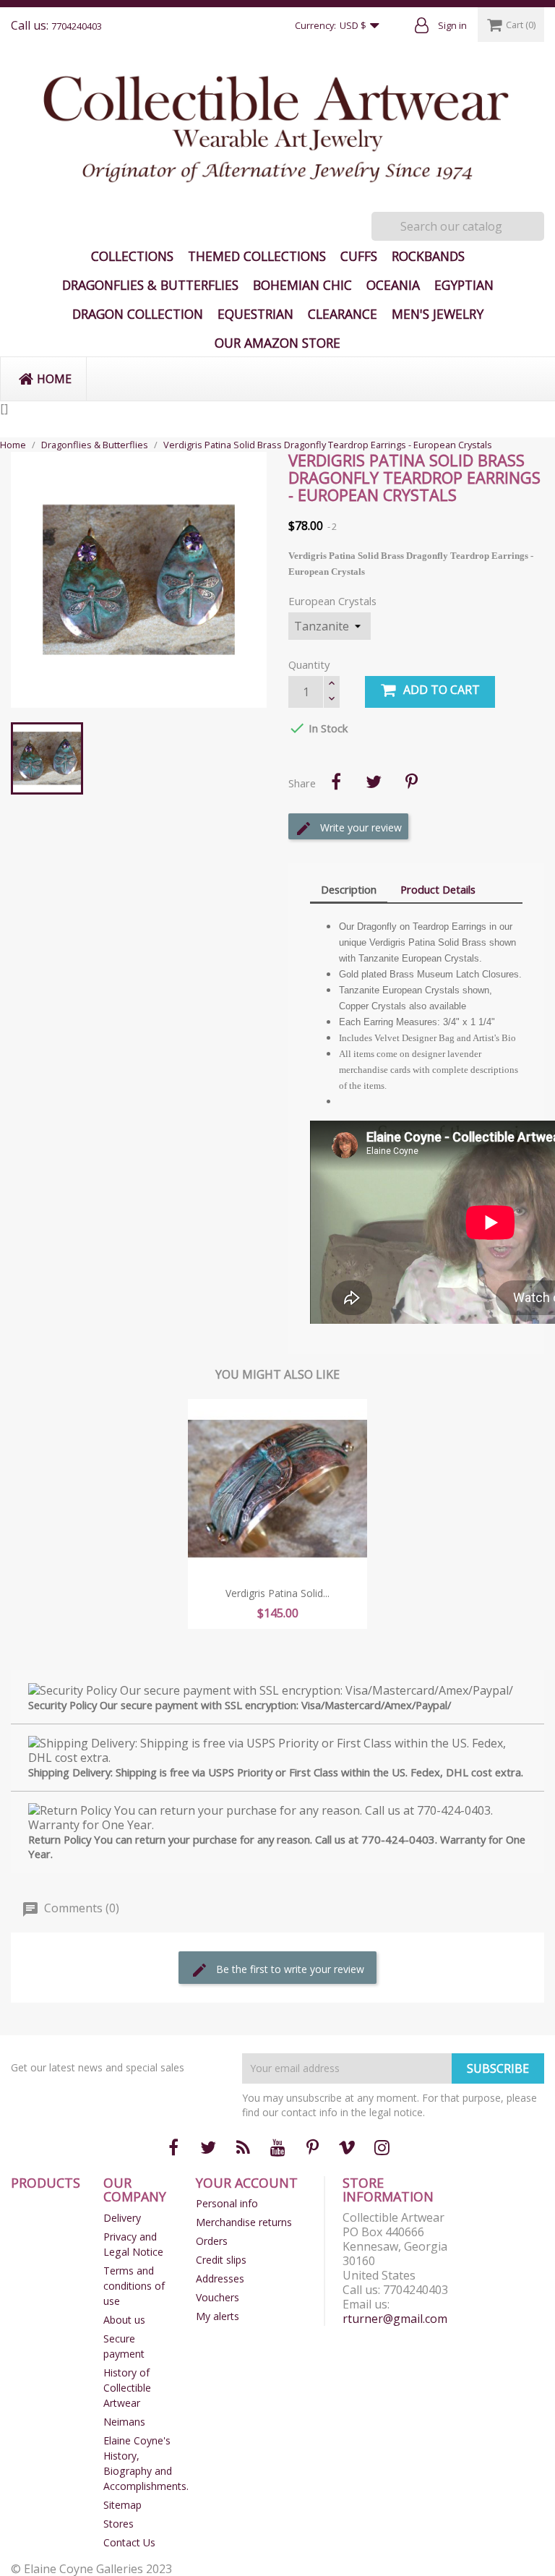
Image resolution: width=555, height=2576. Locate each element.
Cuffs (359, 256)
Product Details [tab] (438, 889)
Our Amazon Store (277, 343)
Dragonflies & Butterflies (150, 285)
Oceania (393, 285)
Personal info (227, 2203)
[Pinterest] (411, 782)
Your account (247, 2183)
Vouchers (218, 2297)
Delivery (122, 2218)
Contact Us (129, 2542)
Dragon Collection (138, 314)
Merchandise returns (244, 2222)
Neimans (124, 2422)
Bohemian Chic (302, 285)
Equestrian (255, 314)
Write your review (360, 827)
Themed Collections (257, 256)
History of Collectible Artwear (127, 2388)
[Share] (336, 782)
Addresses (220, 2278)
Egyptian (464, 285)
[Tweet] (374, 782)
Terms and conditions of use (134, 2286)
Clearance (343, 314)
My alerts (218, 2316)
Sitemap (122, 2505)
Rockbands (428, 256)
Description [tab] (349, 889)
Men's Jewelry (438, 314)
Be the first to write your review (289, 1969)
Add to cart (442, 690)
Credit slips (221, 2260)
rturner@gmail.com (395, 2319)
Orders (212, 2241)
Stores (119, 2524)
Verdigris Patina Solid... (277, 1593)
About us (124, 2320)
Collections (132, 256)
